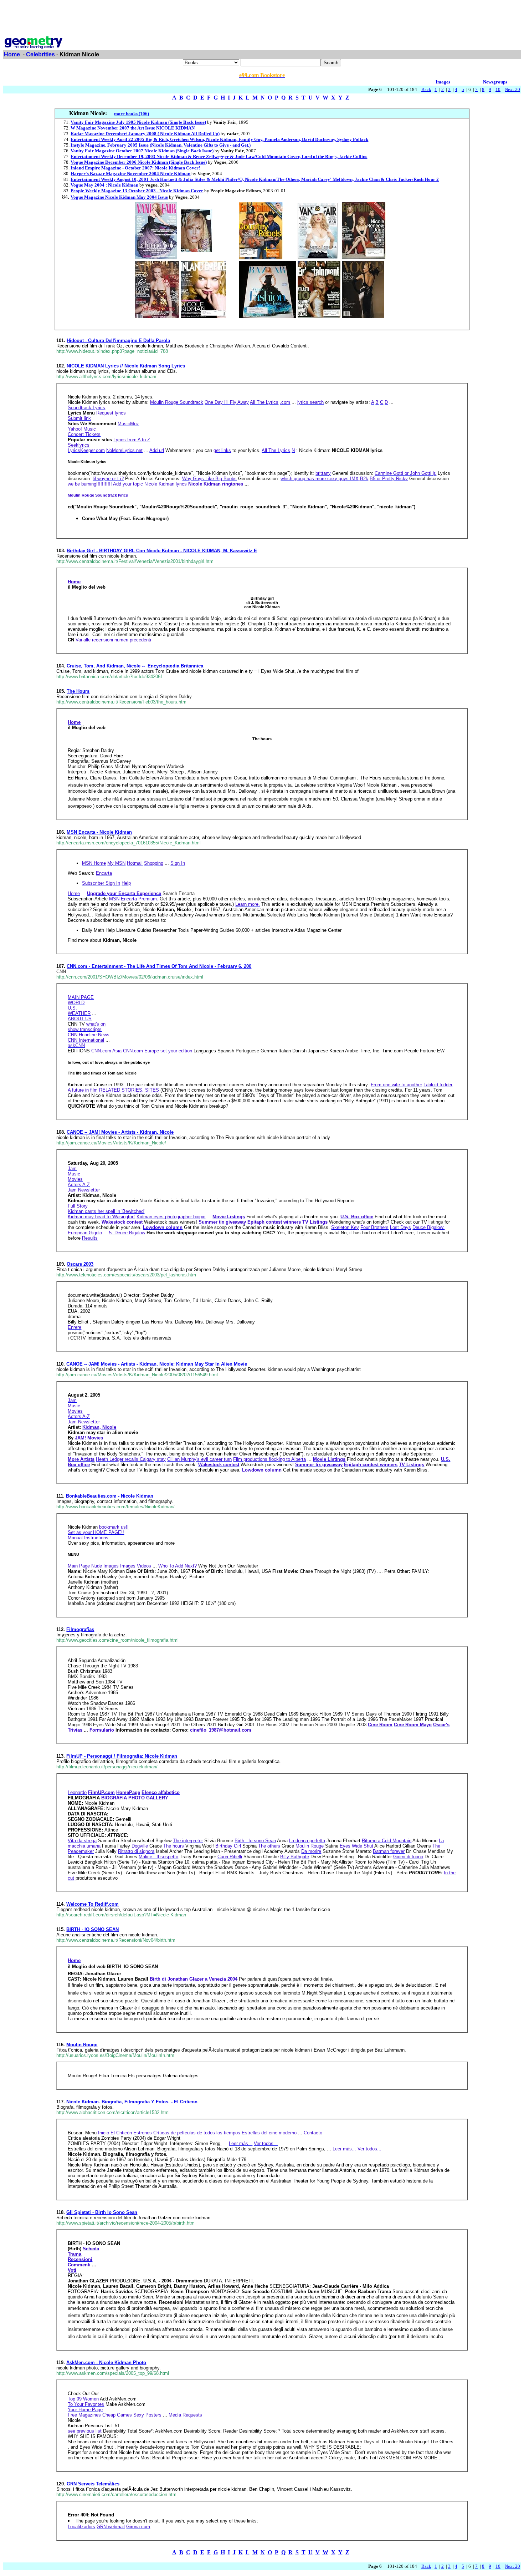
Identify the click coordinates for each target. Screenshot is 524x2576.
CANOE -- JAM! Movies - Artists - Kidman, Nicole (120, 1132)
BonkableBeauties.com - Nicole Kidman (110, 1496)
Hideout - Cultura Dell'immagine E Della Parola (118, 341)
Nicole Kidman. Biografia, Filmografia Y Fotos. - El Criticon (132, 2102)
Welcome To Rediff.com (93, 1904)
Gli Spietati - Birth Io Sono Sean (102, 2212)
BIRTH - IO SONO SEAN (93, 1929)
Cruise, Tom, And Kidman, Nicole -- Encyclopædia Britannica (135, 666)
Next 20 (512, 89)
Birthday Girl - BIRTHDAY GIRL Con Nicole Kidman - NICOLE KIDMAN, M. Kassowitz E (162, 551)
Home (12, 54)
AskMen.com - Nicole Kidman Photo (106, 2362)
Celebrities (40, 54)
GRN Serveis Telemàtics (93, 2484)
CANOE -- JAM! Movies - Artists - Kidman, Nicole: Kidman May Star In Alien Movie (157, 1364)
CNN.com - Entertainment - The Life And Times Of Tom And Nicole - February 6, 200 (159, 966)
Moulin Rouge (82, 2045)
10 (498, 89)
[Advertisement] (262, 19)
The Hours (78, 691)
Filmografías (80, 1629)
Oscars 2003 (80, 1264)
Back (426, 89)
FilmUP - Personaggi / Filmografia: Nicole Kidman (122, 1756)
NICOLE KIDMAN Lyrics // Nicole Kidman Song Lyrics (126, 366)
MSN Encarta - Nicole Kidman (99, 832)
